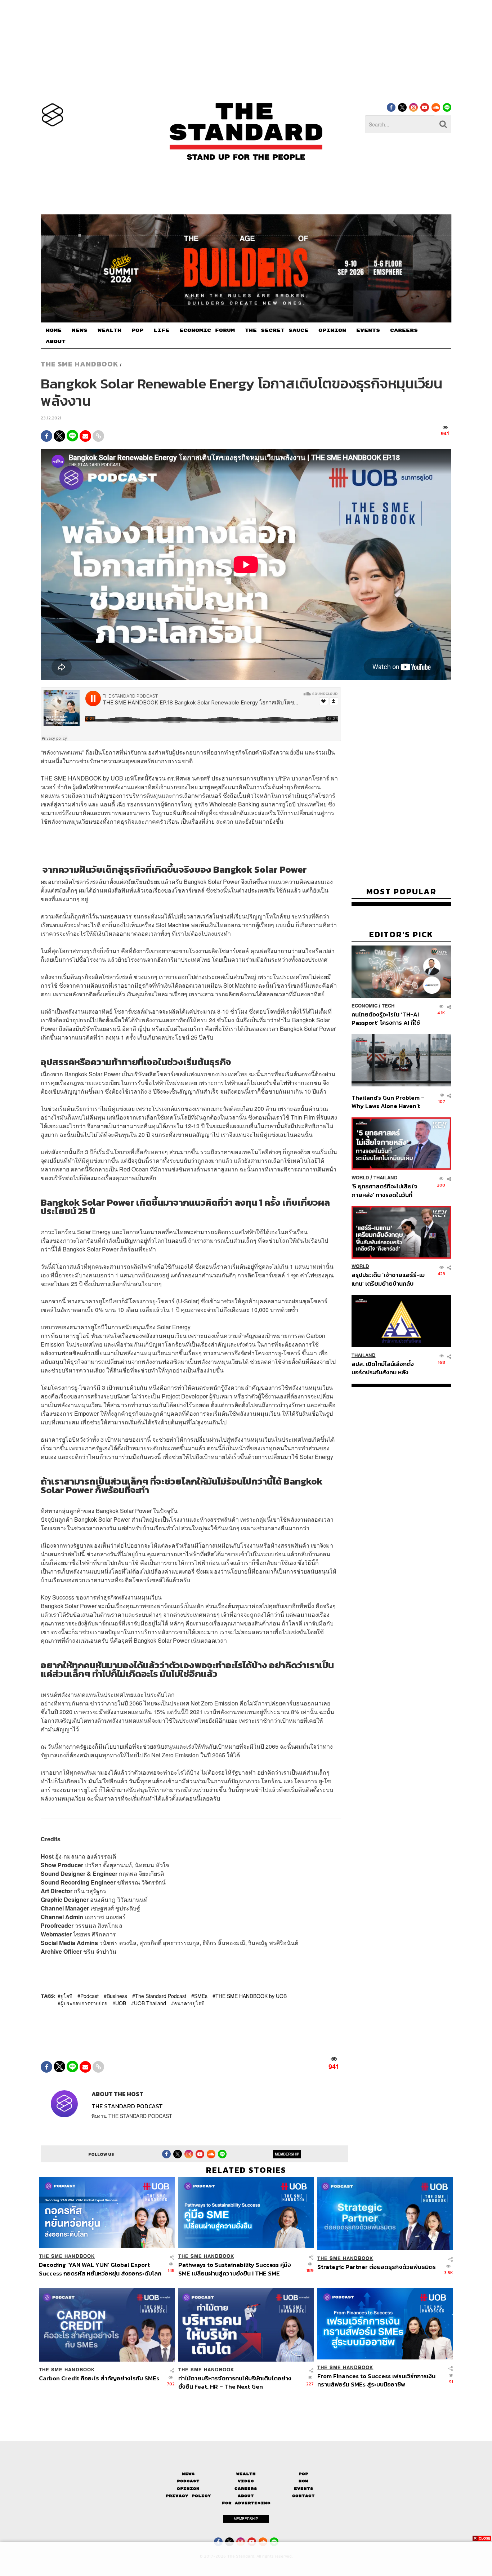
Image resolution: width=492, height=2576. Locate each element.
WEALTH (109, 330)
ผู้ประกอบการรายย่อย (84, 2003)
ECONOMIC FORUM (207, 330)
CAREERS (404, 330)
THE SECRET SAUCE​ (277, 330)
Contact (303, 2496)
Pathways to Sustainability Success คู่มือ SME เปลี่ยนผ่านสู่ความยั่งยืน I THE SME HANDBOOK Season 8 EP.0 (235, 2269)
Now (303, 2481)
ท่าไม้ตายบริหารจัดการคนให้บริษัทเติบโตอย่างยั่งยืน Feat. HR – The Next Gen (235, 2382)
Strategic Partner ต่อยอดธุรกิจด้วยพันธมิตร (377, 2267)
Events (304, 2489)
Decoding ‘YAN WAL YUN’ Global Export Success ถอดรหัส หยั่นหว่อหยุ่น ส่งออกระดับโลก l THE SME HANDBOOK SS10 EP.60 (100, 2269)
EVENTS (368, 330)
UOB (121, 2003)
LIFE (161, 330)
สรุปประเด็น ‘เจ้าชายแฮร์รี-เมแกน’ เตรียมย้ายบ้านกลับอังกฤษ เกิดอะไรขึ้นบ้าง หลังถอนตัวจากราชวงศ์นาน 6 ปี (388, 1279)
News (188, 2474)
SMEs (201, 1996)
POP (137, 330)
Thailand (386, 1178)
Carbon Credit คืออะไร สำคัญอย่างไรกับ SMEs (99, 2379)
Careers (246, 2489)
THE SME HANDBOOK (80, 364)
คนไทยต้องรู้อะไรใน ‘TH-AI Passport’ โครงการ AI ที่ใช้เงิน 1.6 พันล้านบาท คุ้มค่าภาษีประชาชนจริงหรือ (388, 1018)
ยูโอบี (66, 1996)
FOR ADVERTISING (246, 2503)
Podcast (90, 1996)
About (246, 2496)
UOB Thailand (150, 2003)
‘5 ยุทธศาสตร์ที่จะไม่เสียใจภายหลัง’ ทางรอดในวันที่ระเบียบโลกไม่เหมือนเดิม (384, 1190)
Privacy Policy (188, 2496)
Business (117, 1996)
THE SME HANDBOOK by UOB (251, 1996)
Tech (388, 1006)
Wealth (246, 2474)
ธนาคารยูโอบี (189, 2003)
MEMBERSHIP (287, 2154)
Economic (364, 1006)
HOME (54, 330)
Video (246, 2481)
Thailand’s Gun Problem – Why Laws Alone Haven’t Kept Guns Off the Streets (388, 1102)
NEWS (80, 330)
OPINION (332, 330)
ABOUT (56, 342)
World (360, 1178)
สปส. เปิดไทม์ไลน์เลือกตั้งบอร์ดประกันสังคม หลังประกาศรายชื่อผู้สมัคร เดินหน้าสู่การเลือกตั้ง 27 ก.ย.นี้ (385, 1368)
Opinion (188, 2489)
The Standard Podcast (161, 1996)
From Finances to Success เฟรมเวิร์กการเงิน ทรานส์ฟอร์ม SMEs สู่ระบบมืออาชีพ (376, 2380)
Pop (303, 2474)
